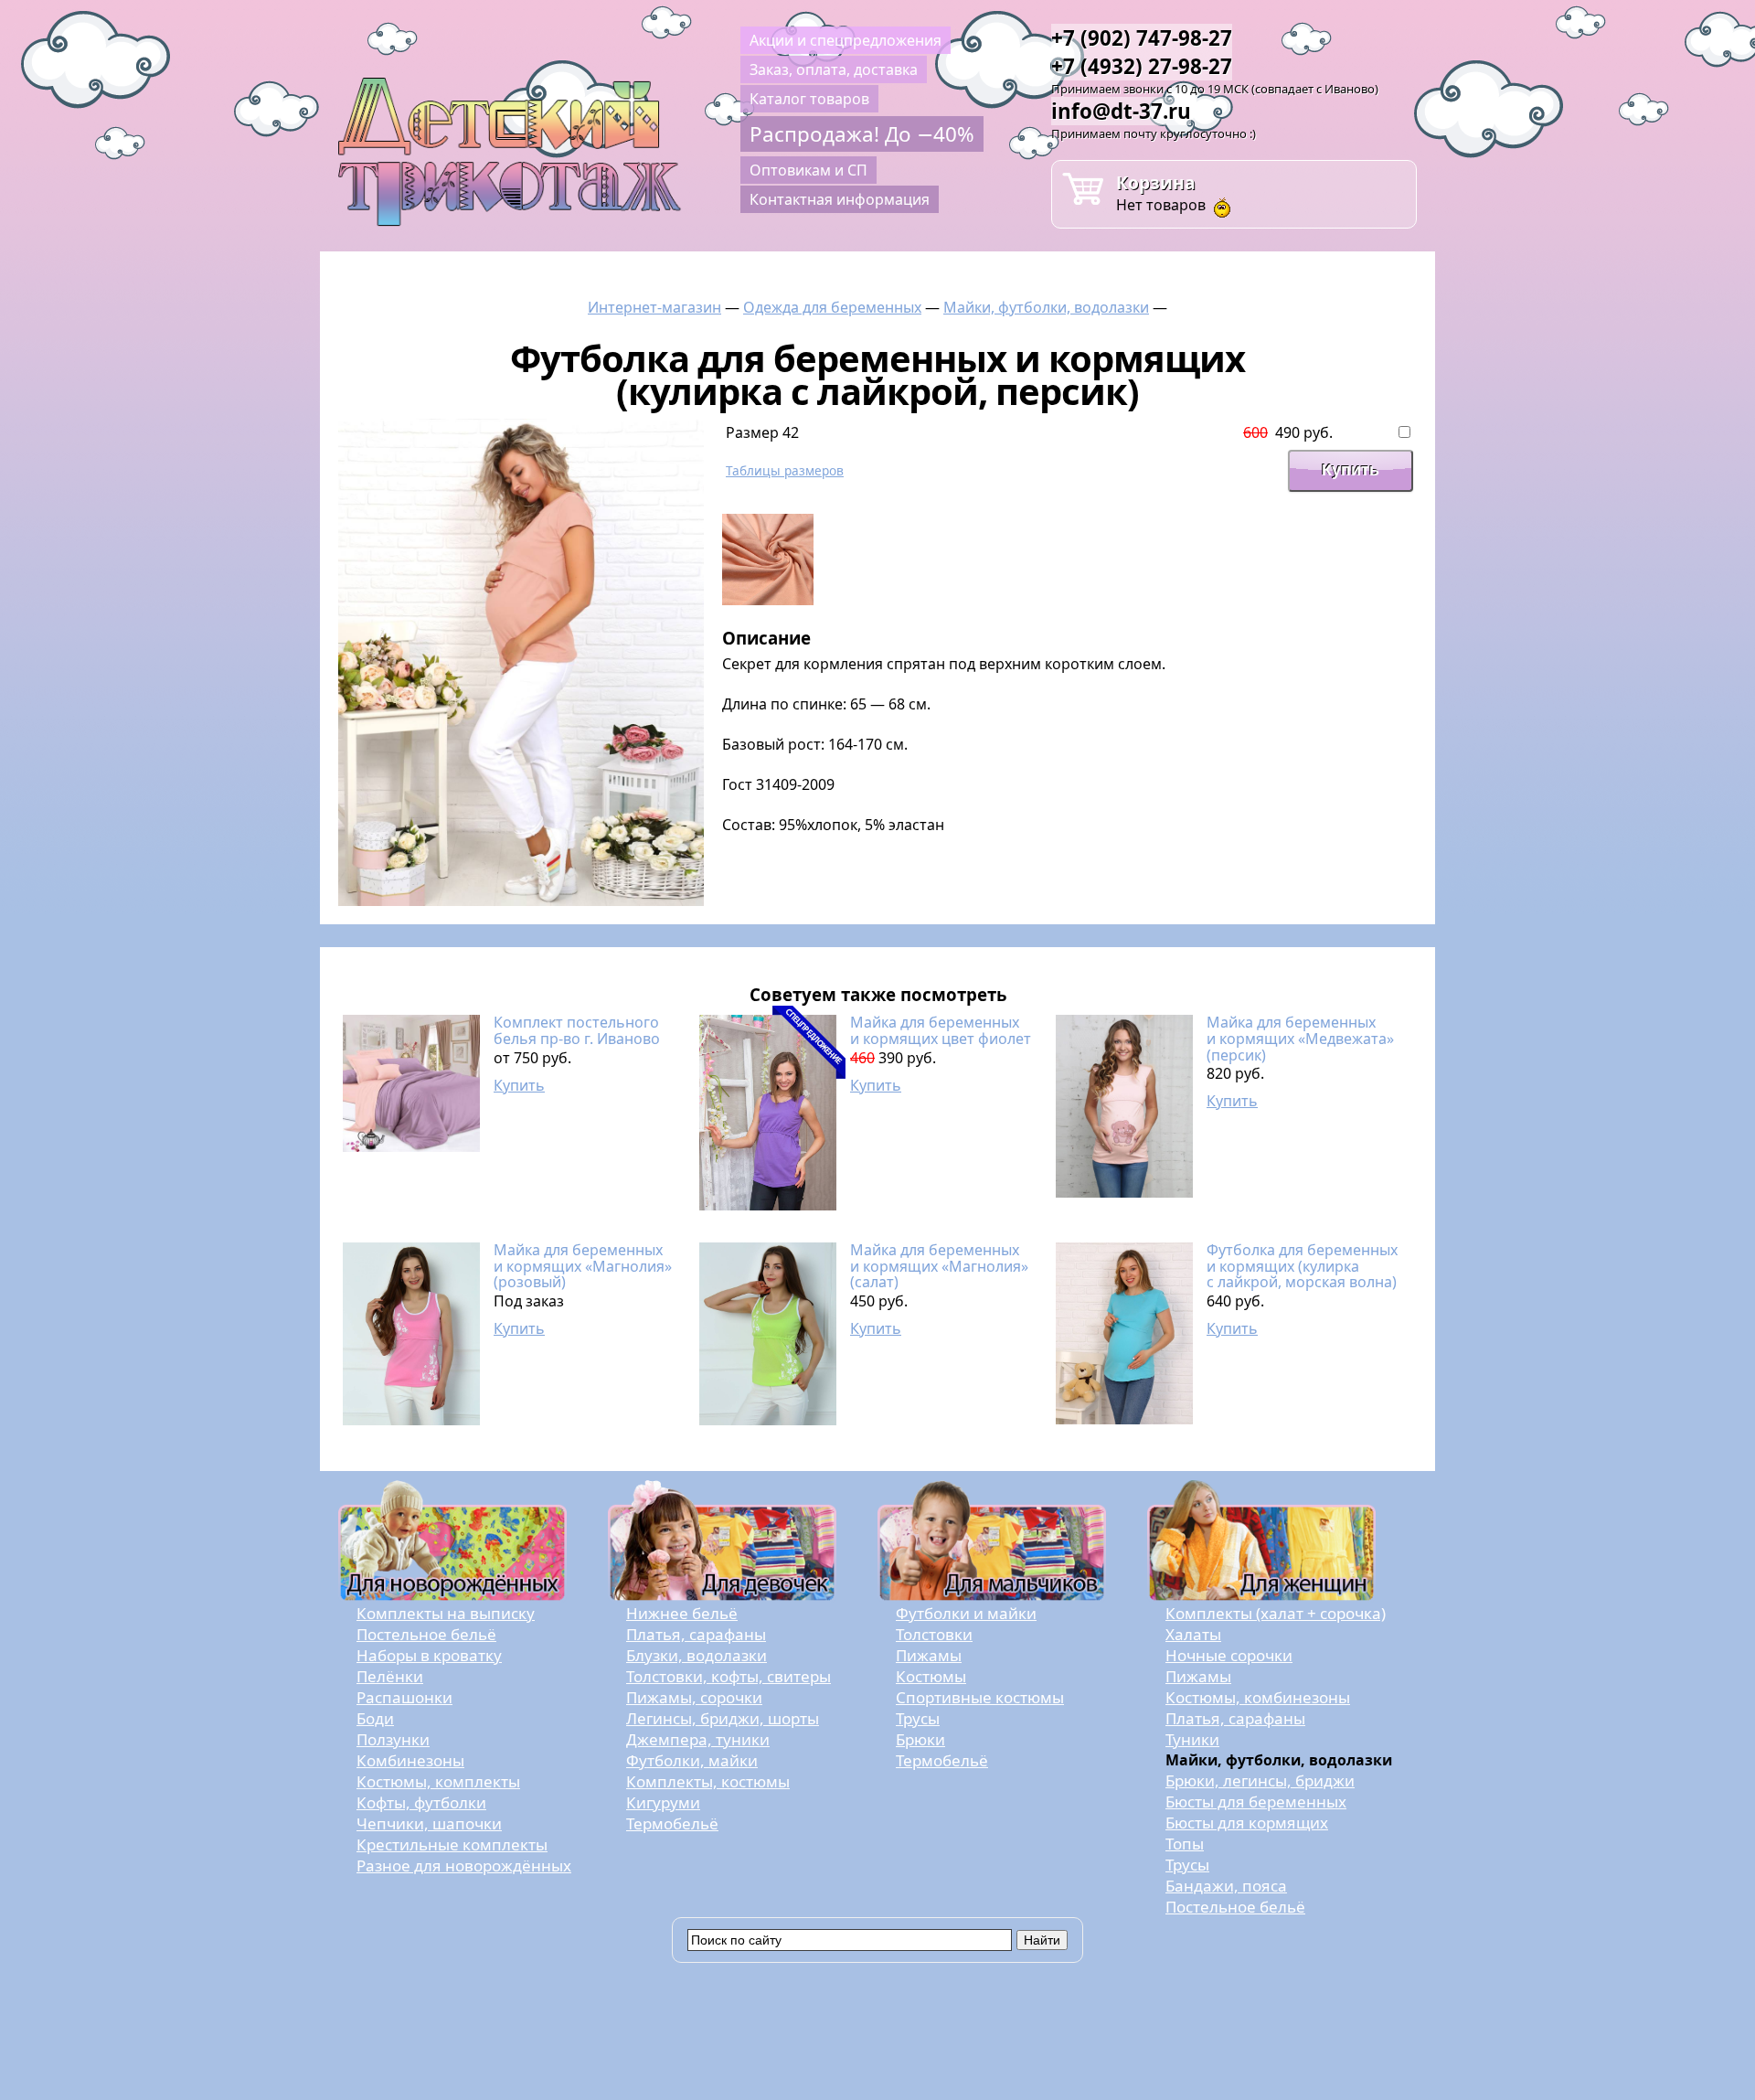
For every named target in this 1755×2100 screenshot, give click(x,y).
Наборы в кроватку (429, 1655)
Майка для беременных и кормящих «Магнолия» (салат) (939, 1266)
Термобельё (672, 1823)
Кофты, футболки (421, 1802)
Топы (1185, 1844)
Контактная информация (840, 199)
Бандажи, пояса (1226, 1886)
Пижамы (929, 1655)
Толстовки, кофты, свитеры (729, 1676)
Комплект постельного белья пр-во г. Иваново (577, 1030)
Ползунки (393, 1739)
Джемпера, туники (698, 1739)
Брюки (920, 1739)
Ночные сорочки (1229, 1655)
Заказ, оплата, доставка (834, 69)
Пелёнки (390, 1676)
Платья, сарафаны (696, 1634)
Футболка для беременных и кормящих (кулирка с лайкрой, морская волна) (1302, 1266)
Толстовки (934, 1634)
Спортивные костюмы (980, 1697)
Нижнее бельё (682, 1613)
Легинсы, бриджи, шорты (723, 1718)
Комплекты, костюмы (708, 1781)
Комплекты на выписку (446, 1613)
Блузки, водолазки (697, 1655)
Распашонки (404, 1697)
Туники (1192, 1739)
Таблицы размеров (785, 470)
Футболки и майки (966, 1613)
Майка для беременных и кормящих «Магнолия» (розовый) (583, 1266)
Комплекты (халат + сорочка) (1276, 1613)
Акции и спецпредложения (846, 40)
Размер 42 (762, 432)
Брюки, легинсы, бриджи (1260, 1780)
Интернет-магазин (654, 307)
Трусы (918, 1718)
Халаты (1193, 1634)
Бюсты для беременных (1256, 1802)
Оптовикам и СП (808, 170)
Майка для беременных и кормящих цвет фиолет (941, 1030)
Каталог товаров (809, 99)
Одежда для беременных (832, 307)
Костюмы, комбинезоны (1258, 1697)
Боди (375, 1718)
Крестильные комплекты (452, 1844)
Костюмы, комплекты (438, 1781)
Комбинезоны (410, 1760)
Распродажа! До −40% (862, 134)
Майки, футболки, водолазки (1046, 307)
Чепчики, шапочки (429, 1823)
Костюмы (931, 1676)
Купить (519, 1085)
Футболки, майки (692, 1760)
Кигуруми (663, 1802)
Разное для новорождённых (464, 1865)
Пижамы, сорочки (694, 1697)
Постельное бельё (426, 1634)
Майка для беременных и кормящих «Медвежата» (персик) (1300, 1038)
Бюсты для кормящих (1247, 1823)
